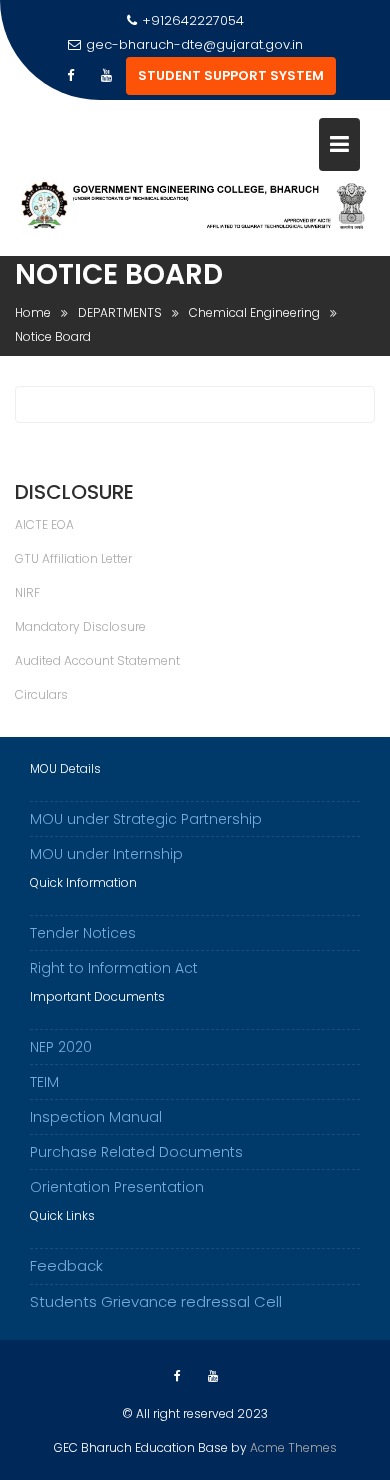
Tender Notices (83, 933)
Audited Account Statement (97, 660)
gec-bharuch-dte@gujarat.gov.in (194, 44)
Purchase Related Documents (136, 1152)
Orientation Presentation (117, 1187)
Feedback (66, 1265)
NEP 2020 (61, 1047)
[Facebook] (70, 76)
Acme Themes (293, 1447)
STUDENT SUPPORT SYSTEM (231, 75)
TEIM (44, 1082)
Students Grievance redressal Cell (156, 1301)
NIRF (27, 592)
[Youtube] (106, 76)
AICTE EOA (44, 524)
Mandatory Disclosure (80, 626)
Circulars (41, 694)
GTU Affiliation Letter (73, 558)
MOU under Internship (106, 854)
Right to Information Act (114, 968)
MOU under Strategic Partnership (146, 819)
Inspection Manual (96, 1117)
